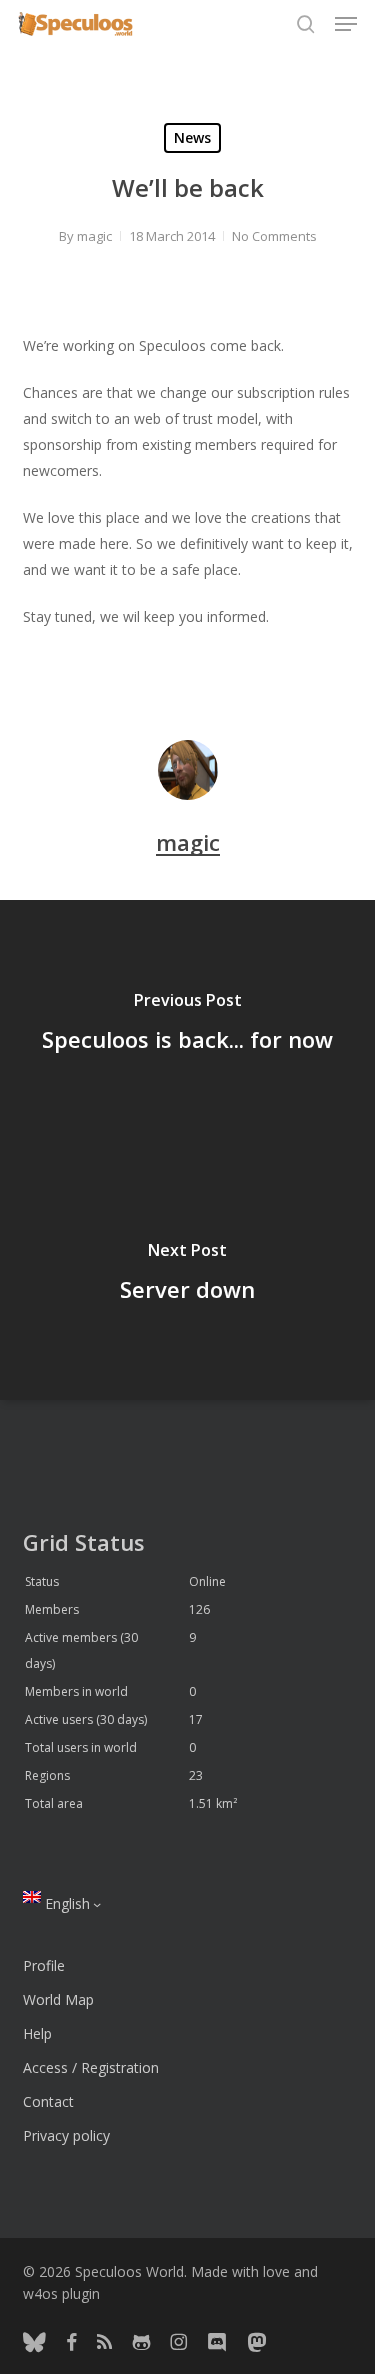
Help (37, 2033)
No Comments (274, 236)
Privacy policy (66, 2135)
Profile (44, 1965)
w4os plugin (61, 2293)
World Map (58, 1999)
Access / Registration (91, 2067)
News (192, 137)
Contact (48, 2101)
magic (94, 236)
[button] (346, 24)
